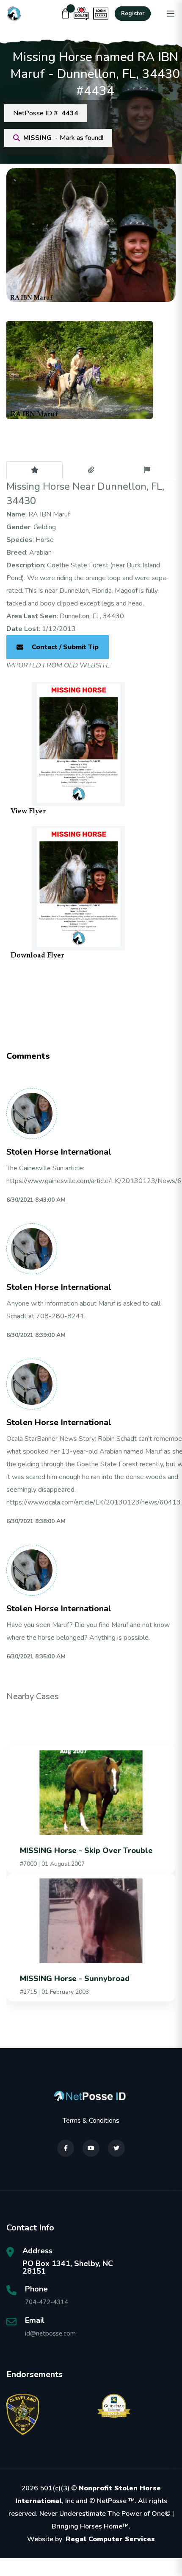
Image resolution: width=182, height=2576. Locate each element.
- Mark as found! (63, 138)
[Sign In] (101, 14)
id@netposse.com (50, 2333)
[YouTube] (91, 2148)
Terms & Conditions (91, 2121)
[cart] (66, 14)
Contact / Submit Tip (65, 647)
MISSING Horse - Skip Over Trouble (86, 1850)
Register (133, 14)
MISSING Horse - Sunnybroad (75, 1979)
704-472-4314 (47, 2302)
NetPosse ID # (46, 113)
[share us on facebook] (66, 2148)
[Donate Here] (81, 14)
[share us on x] (116, 2148)
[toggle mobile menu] (171, 14)
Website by (91, 2539)
